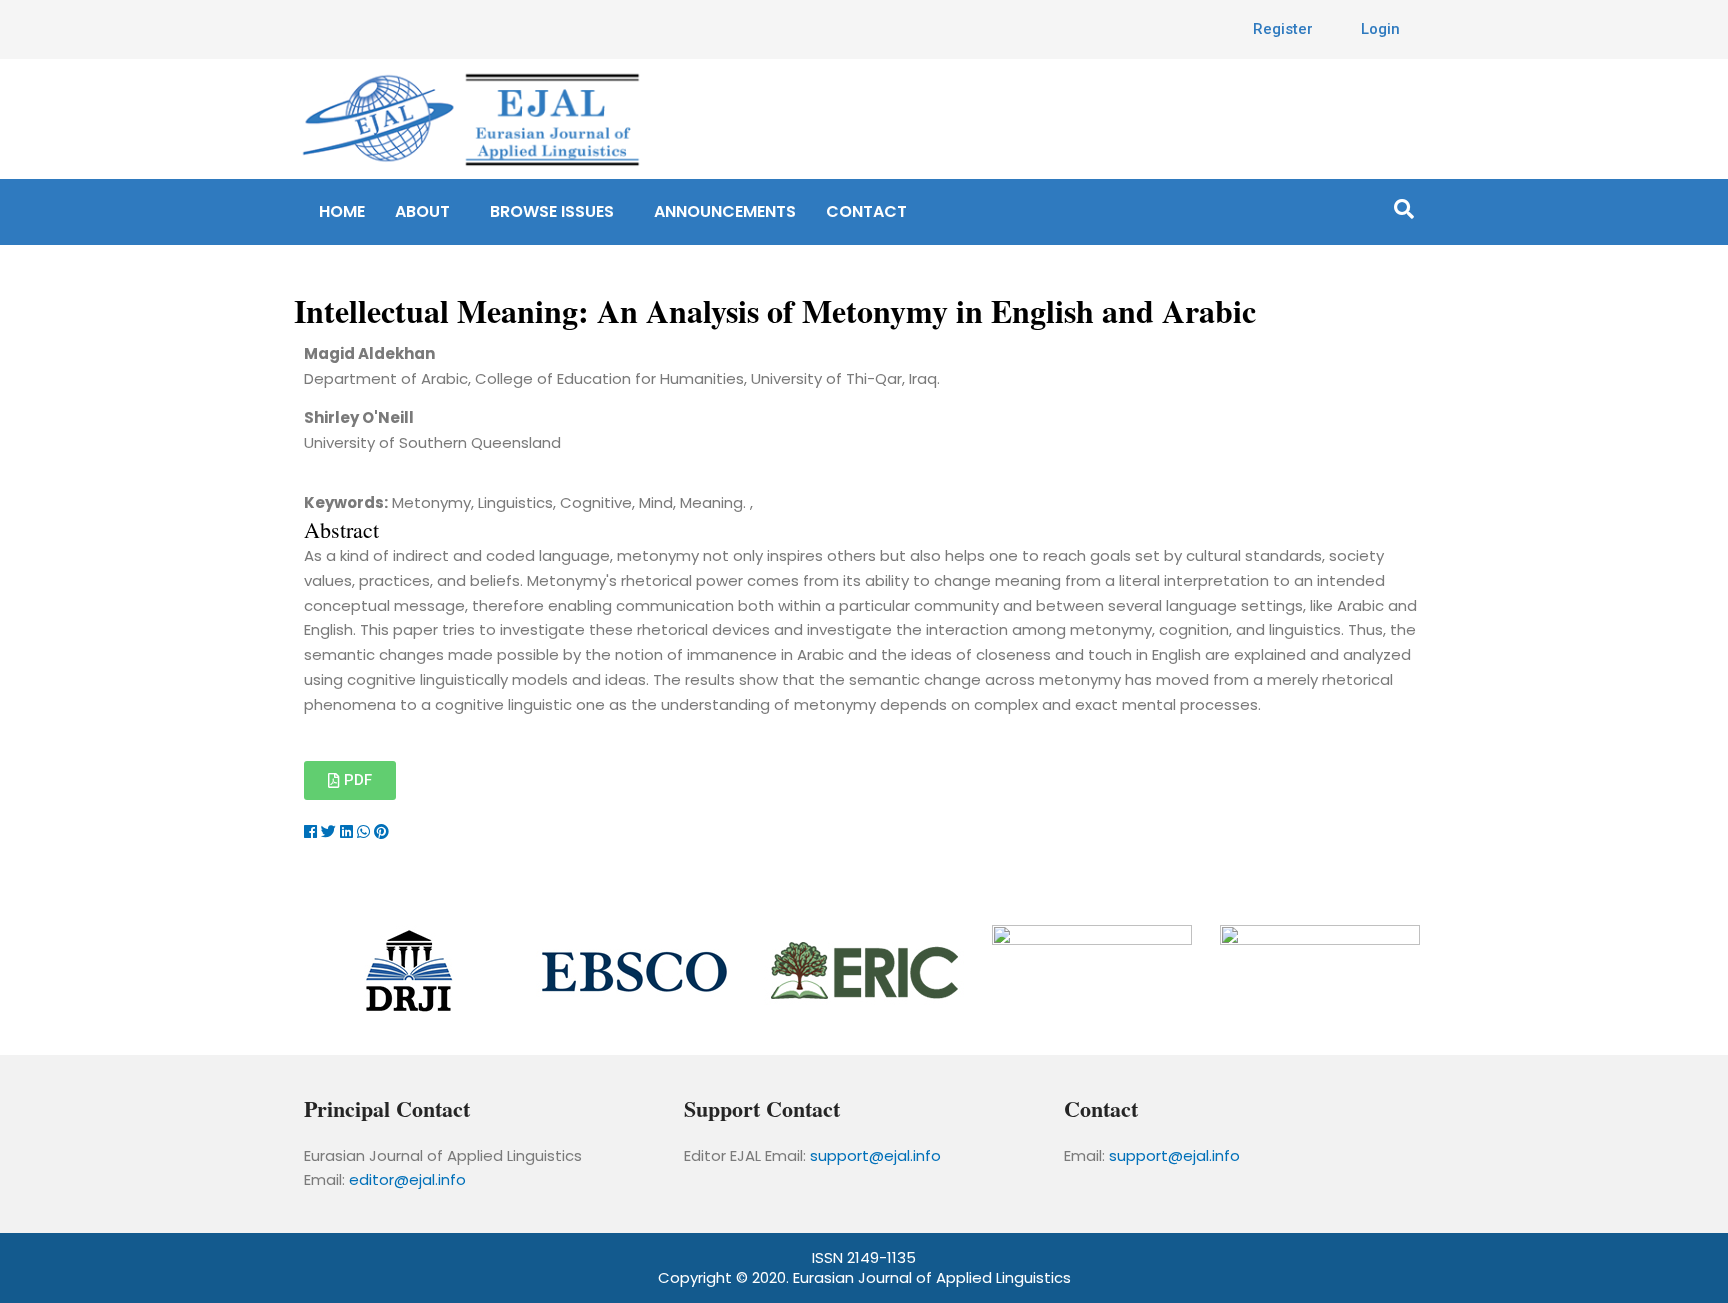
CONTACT (866, 211)
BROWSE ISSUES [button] (552, 211)
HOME (342, 211)
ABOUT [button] (422, 211)
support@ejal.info (875, 1155)
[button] (427, 212)
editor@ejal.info (407, 1179)
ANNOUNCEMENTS (725, 211)
